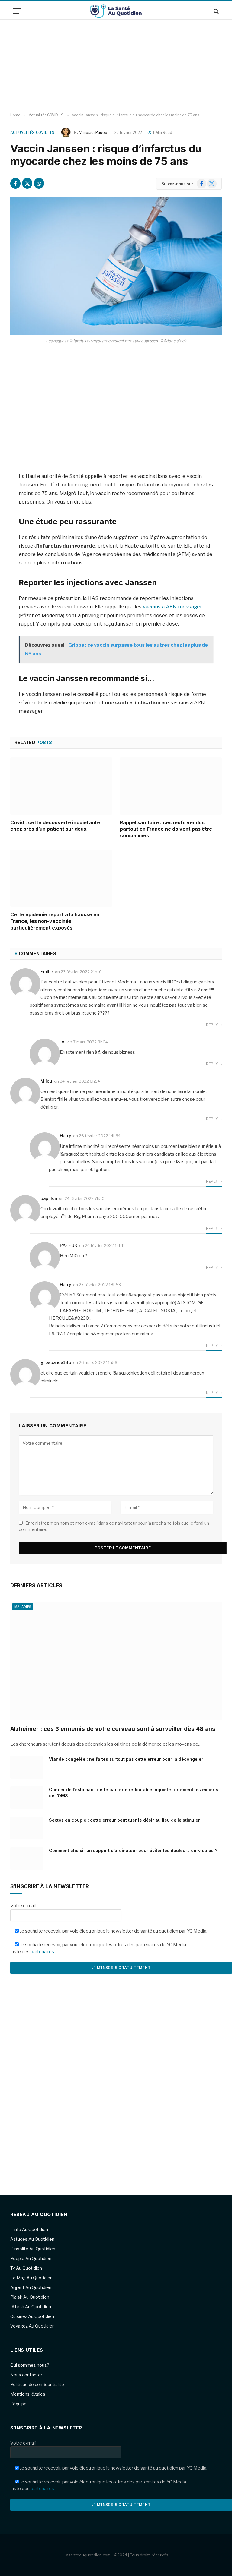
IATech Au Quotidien (31, 2307)
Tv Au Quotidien (26, 2268)
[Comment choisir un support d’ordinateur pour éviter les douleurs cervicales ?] (27, 1858)
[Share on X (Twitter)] (27, 183)
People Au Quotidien (31, 2258)
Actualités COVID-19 (32, 133)
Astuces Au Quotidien (32, 2239)
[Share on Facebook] (15, 183)
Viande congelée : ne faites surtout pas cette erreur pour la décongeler (126, 1759)
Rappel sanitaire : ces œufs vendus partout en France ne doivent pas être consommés (166, 829)
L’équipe (18, 2404)
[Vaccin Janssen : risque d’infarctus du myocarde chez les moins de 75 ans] (116, 266)
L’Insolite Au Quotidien (33, 2249)
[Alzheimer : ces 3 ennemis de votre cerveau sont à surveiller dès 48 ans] (116, 1661)
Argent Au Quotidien (31, 2287)
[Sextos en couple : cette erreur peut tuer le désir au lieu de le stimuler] (27, 1828)
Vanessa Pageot (94, 133)
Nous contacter (26, 2375)
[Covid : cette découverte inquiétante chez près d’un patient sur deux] (61, 786)
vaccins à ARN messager (172, 607)
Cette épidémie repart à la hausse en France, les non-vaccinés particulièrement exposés (55, 921)
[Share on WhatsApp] (39, 183)
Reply (212, 1025)
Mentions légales (28, 2394)
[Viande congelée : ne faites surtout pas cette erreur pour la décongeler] (27, 1767)
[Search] (216, 11)
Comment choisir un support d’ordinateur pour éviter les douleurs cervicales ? (133, 1850)
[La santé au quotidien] (116, 11)
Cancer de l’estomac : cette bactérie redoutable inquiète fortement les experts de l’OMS (134, 1793)
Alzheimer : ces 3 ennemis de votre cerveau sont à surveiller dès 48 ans (113, 1729)
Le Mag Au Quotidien (31, 2278)
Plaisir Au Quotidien (30, 2297)
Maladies (23, 1607)
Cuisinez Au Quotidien (32, 2316)
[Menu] (17, 11)
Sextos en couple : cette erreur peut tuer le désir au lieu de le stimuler (124, 1820)
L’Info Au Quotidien (29, 2229)
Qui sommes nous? (30, 2365)
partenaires (42, 1952)
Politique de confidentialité (37, 2384)
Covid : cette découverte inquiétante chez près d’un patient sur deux (55, 826)
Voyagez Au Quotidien (32, 2326)
